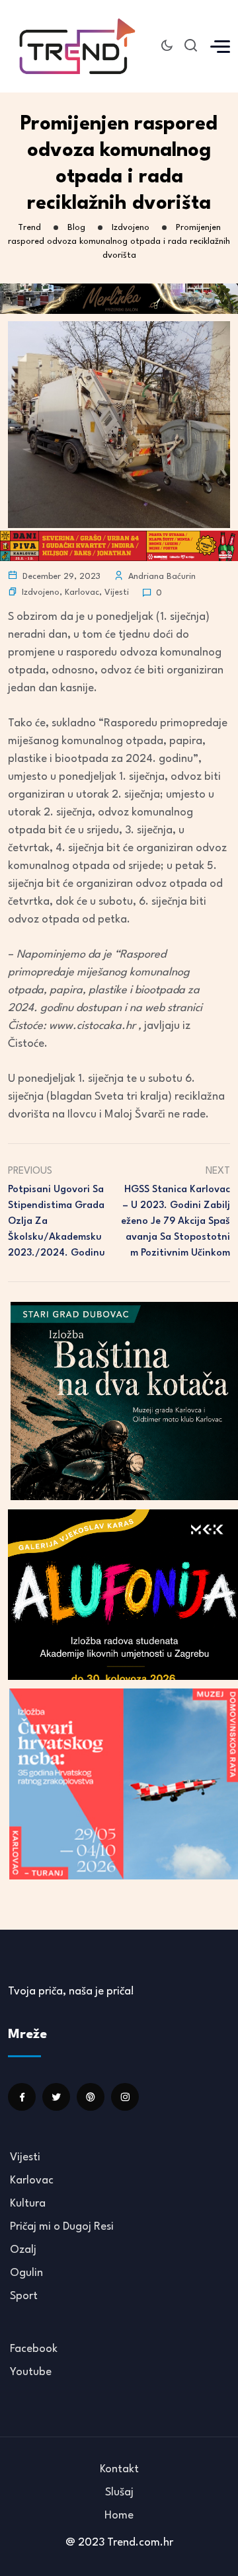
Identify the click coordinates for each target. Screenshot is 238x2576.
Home (119, 2516)
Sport (24, 2296)
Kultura (28, 2204)
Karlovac (82, 592)
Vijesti (117, 592)
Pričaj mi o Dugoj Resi (62, 2227)
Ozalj (23, 2250)
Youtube (31, 2372)
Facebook (34, 2349)
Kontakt (119, 2469)
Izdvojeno (41, 592)
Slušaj (119, 2492)
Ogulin (26, 2273)
